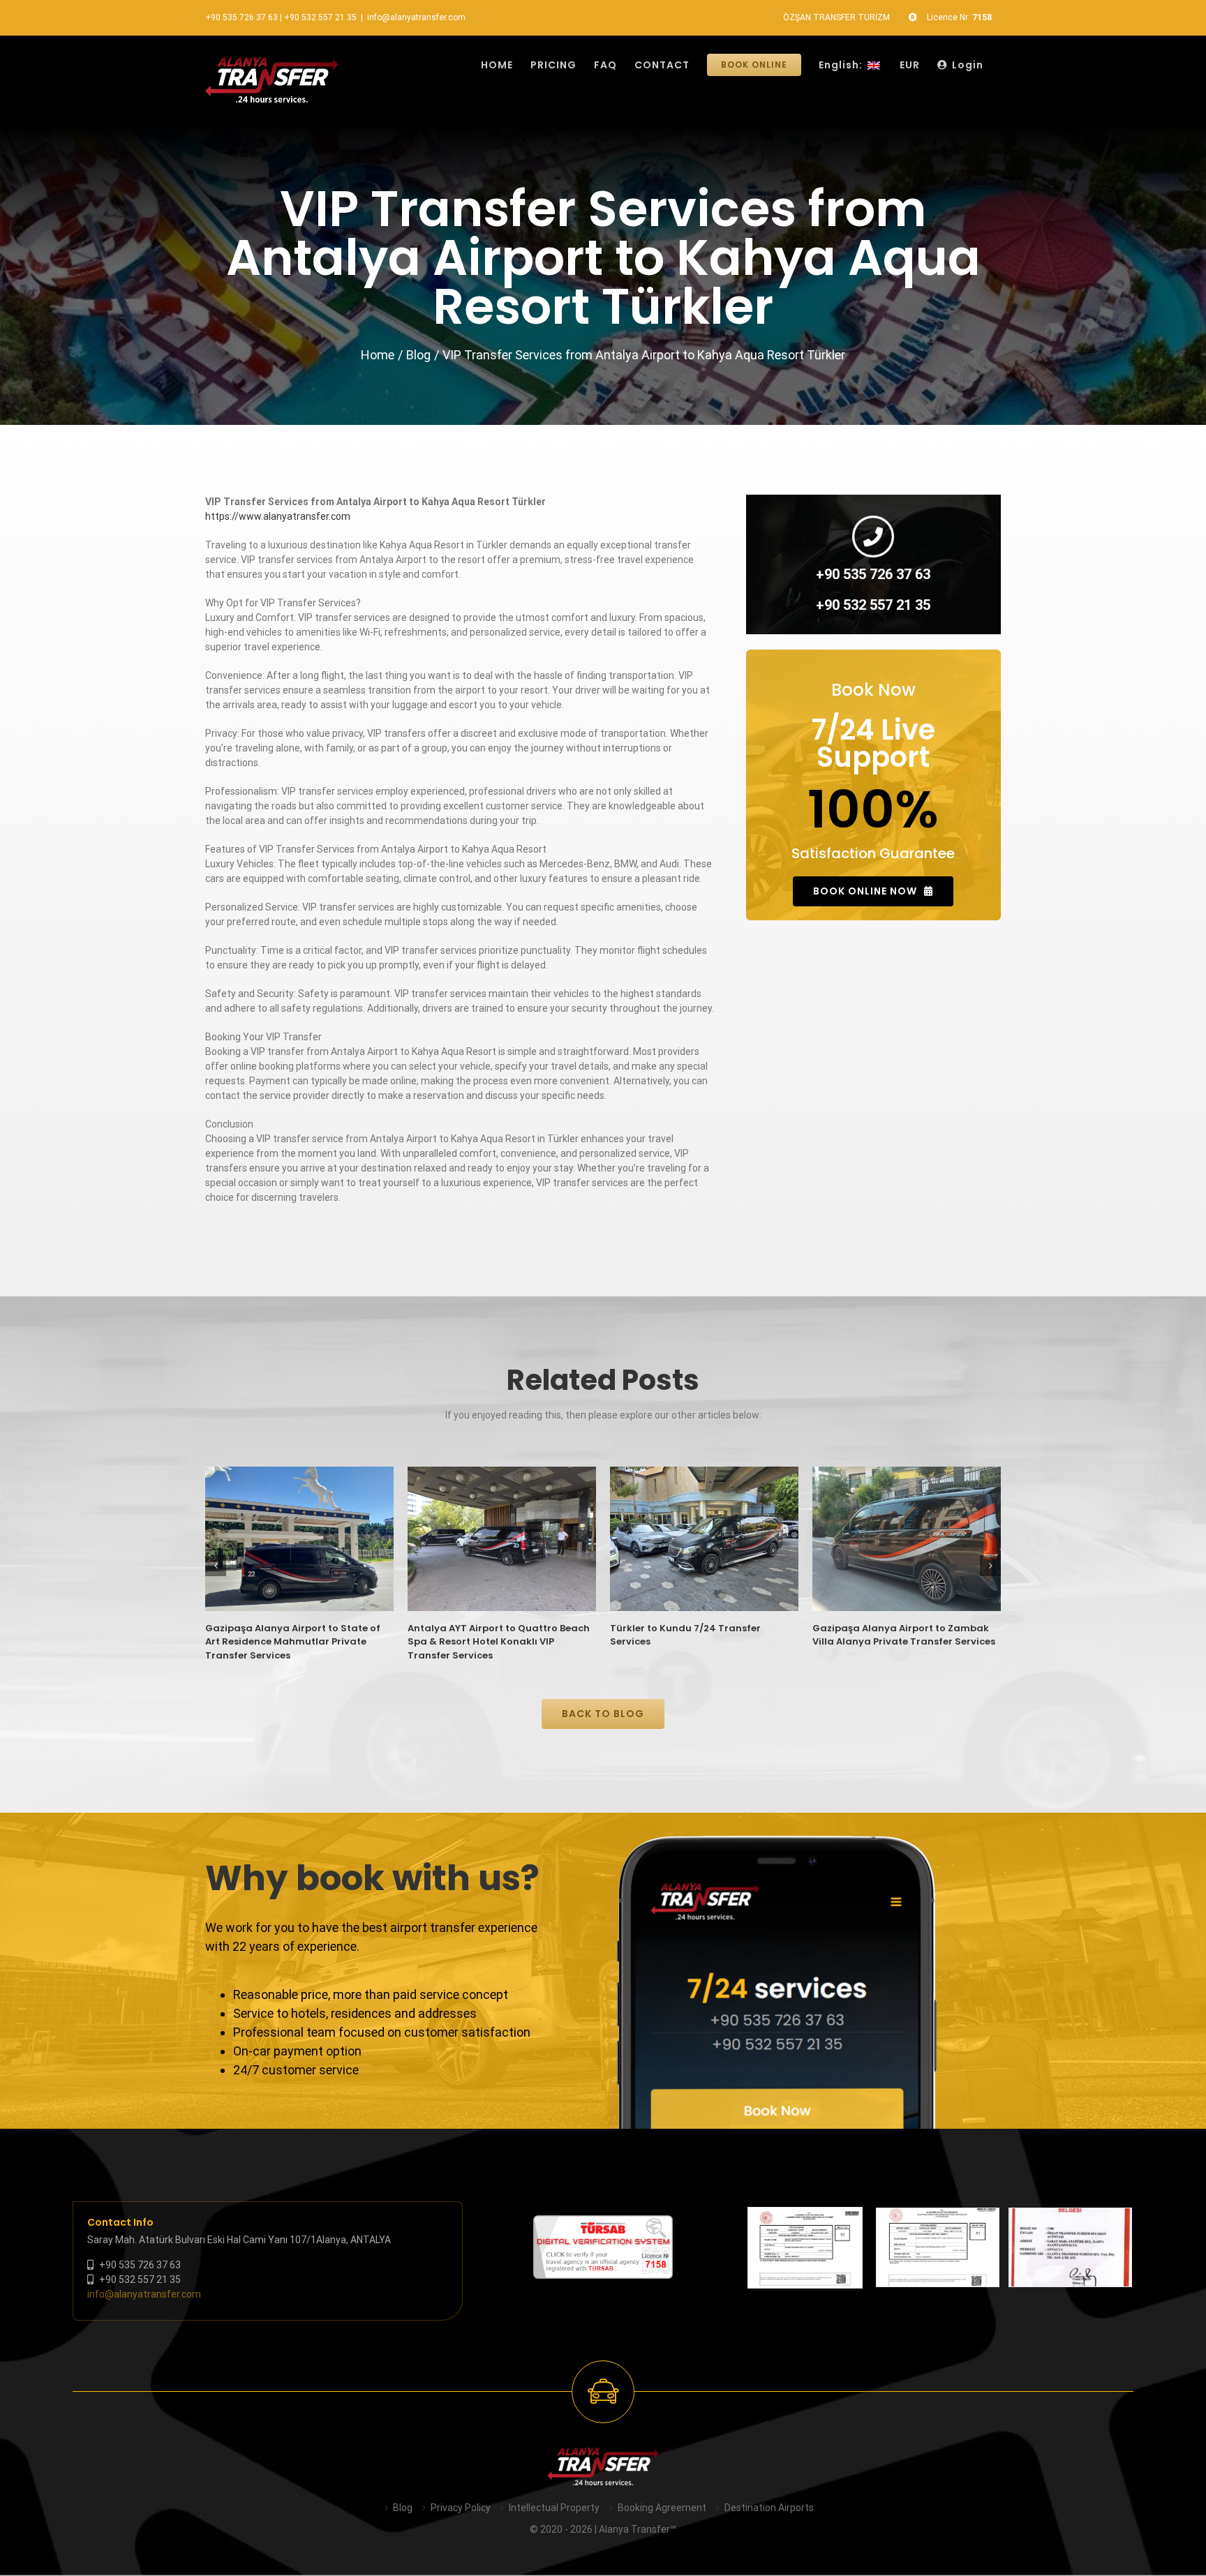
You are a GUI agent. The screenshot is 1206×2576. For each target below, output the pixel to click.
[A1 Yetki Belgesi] (938, 2247)
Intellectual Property (554, 2508)
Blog (403, 2508)
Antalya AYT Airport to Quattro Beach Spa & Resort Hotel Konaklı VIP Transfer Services (499, 1642)
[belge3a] (1070, 2247)
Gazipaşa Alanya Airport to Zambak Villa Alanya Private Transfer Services (904, 1635)
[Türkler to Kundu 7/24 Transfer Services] (704, 1539)
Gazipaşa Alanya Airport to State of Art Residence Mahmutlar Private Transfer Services (293, 1642)
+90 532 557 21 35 (320, 17)
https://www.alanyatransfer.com (278, 516)
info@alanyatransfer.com (416, 17)
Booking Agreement (662, 2508)
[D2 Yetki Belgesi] (805, 2248)
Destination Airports (769, 2508)
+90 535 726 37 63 (241, 17)
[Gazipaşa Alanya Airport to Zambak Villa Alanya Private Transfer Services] (907, 1539)
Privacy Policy (461, 2508)
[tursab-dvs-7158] (603, 2222)
